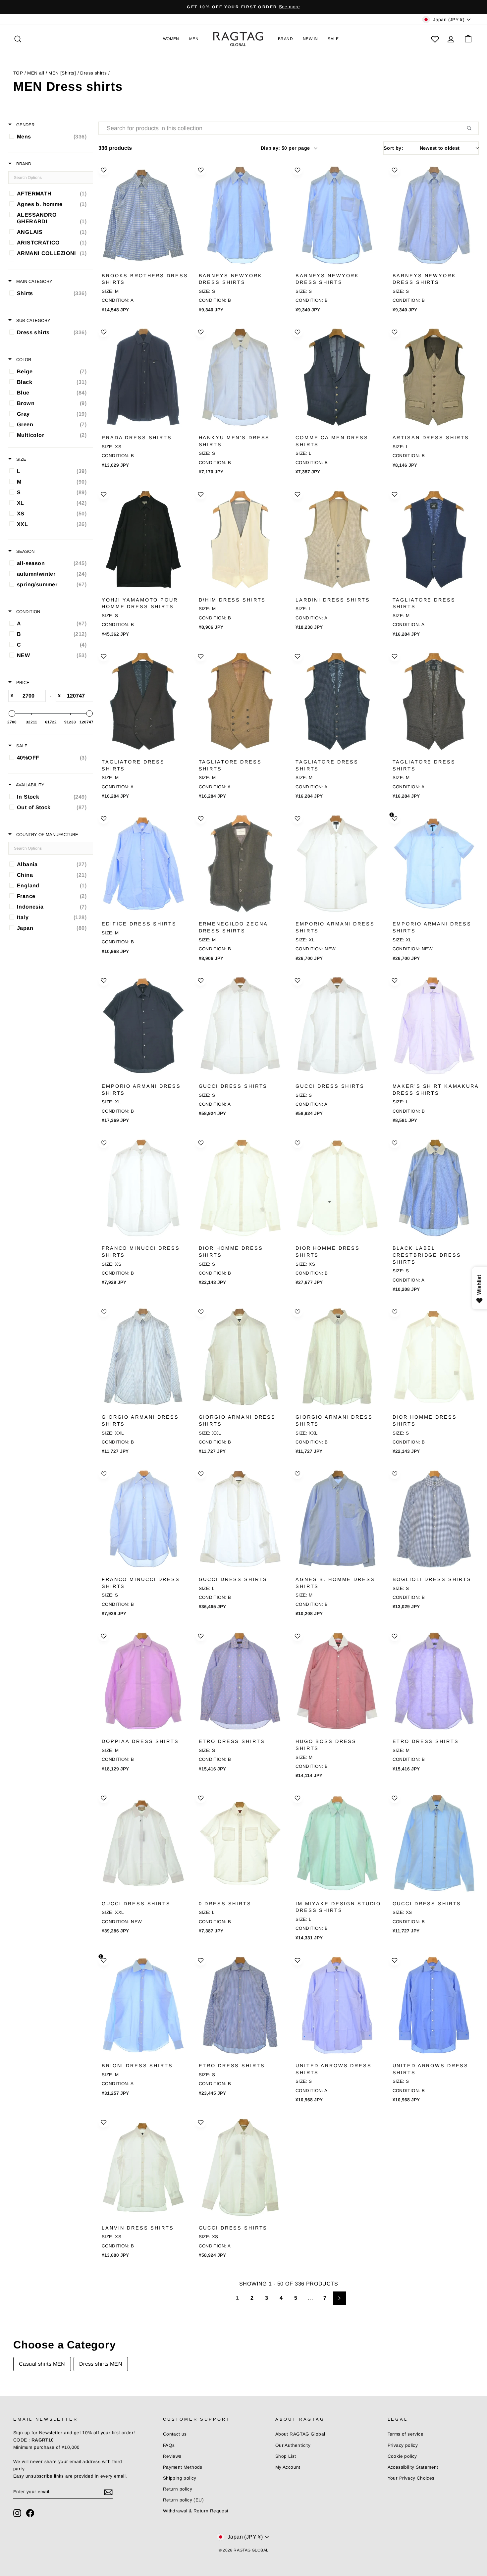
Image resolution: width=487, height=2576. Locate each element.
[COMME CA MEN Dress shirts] (337, 377)
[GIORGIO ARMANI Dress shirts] (143, 1357)
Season (25, 551)
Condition (27, 612)
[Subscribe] (108, 2492)
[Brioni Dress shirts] (143, 2005)
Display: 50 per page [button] (285, 148)
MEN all (36, 73)
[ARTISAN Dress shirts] (434, 377)
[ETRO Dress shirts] (240, 1681)
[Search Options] (472, 128)
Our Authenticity (293, 2445)
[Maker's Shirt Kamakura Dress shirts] (434, 1026)
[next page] (340, 2298)
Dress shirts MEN (101, 2364)
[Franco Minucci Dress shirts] (143, 1188)
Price (22, 683)
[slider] (12, 713)
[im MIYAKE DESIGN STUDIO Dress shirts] (337, 1843)
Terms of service (406, 2434)
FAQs (169, 2445)
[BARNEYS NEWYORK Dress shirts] (240, 215)
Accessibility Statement (413, 2467)
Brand (23, 164)
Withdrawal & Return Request (196, 2511)
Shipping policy (180, 2478)
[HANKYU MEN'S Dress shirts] (240, 377)
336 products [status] (115, 148)
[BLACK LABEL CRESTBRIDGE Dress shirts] (434, 1188)
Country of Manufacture (47, 835)
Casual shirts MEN (42, 2364)
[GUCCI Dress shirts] (240, 1026)
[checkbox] (50, 136)
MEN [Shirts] (62, 73)
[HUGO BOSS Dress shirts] (337, 1681)
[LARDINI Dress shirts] (337, 539)
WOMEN (171, 39)
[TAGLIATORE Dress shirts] (434, 539)
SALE (333, 39)
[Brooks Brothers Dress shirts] (143, 215)
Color (23, 360)
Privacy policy (403, 2445)
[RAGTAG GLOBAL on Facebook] (30, 2513)
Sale (21, 746)
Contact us (175, 2434)
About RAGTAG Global (300, 2434)
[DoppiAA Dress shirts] (143, 1681)
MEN (194, 39)
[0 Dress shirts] (240, 1843)
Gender (25, 125)
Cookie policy (402, 2456)
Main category (34, 281)
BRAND (285, 39)
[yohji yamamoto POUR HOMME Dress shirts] (143, 539)
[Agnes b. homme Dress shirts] (337, 1519)
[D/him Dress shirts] (240, 539)
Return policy (178, 2489)
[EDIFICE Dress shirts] (143, 864)
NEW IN (310, 39)
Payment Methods (183, 2467)
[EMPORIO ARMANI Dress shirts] (337, 864)
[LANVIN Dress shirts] (143, 2167)
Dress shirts (93, 73)
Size (21, 459)
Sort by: (422, 148)
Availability (30, 785)
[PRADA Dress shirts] (143, 377)
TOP (18, 73)
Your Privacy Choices (411, 2478)
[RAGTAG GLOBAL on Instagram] (17, 2513)
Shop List (286, 2456)
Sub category (33, 320)
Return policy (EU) (183, 2500)
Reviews (172, 2456)
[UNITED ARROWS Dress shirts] (337, 2005)
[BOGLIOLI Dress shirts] (434, 1519)
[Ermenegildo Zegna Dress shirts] (240, 864)
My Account (288, 2467)
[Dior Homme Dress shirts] (240, 1188)
